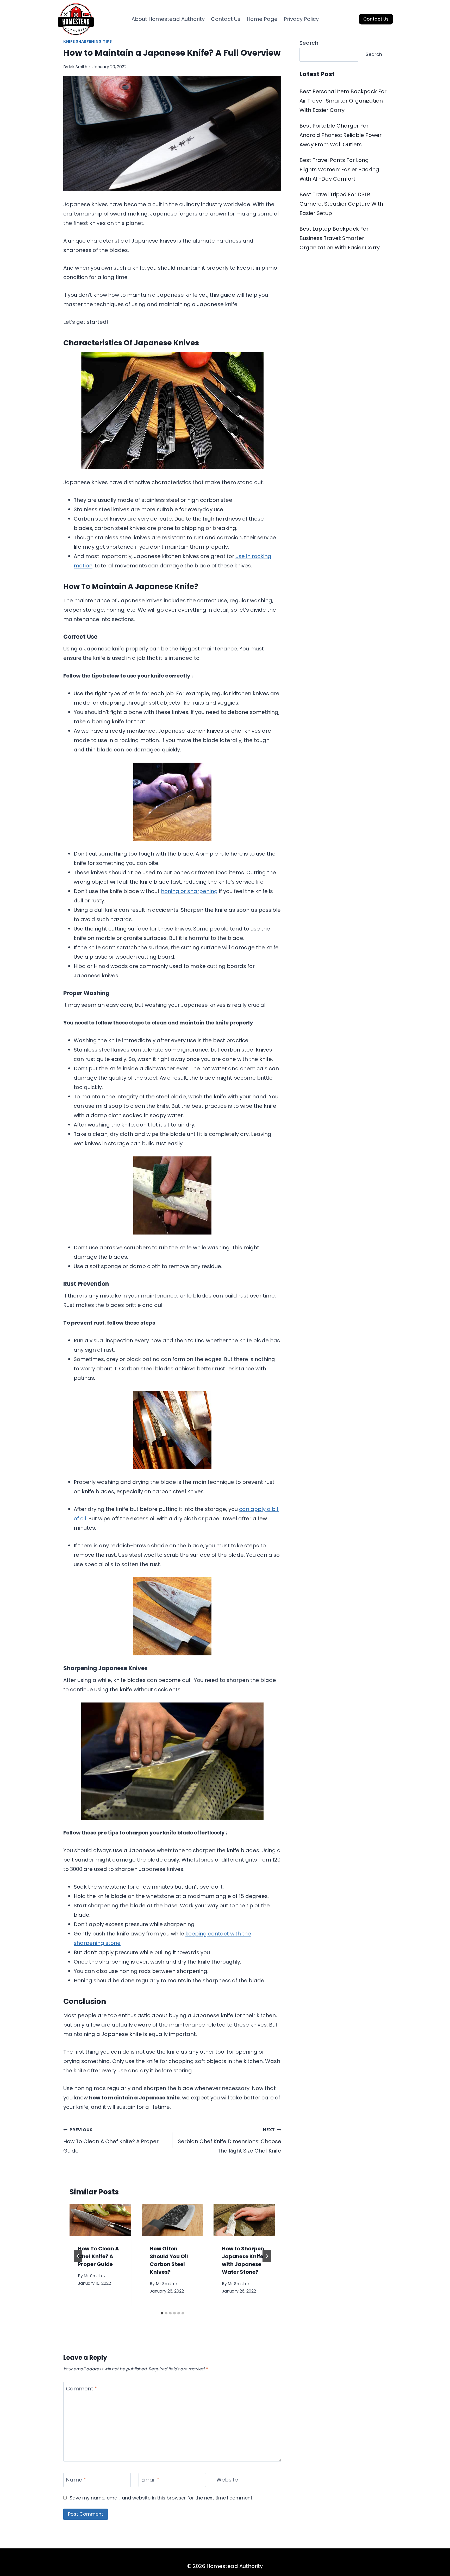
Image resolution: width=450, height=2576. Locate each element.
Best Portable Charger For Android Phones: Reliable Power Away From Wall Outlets (340, 135)
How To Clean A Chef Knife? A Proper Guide (111, 2141)
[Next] (267, 2256)
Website (227, 2480)
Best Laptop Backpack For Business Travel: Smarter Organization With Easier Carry (340, 238)
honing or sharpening (189, 891)
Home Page (262, 19)
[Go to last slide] (78, 2256)
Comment (82, 2389)
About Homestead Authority (168, 19)
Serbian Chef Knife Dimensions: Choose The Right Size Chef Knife (230, 2141)
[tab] (162, 2313)
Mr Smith (78, 67)
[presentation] (100, 2220)
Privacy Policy (301, 19)
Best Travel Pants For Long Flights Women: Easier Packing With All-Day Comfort (339, 169)
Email (150, 2480)
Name (76, 2480)
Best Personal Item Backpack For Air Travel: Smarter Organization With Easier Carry (343, 101)
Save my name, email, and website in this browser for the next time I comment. (161, 2498)
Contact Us (226, 19)
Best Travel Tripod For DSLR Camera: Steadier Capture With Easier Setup (341, 204)
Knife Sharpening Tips (88, 41)
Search (309, 43)
